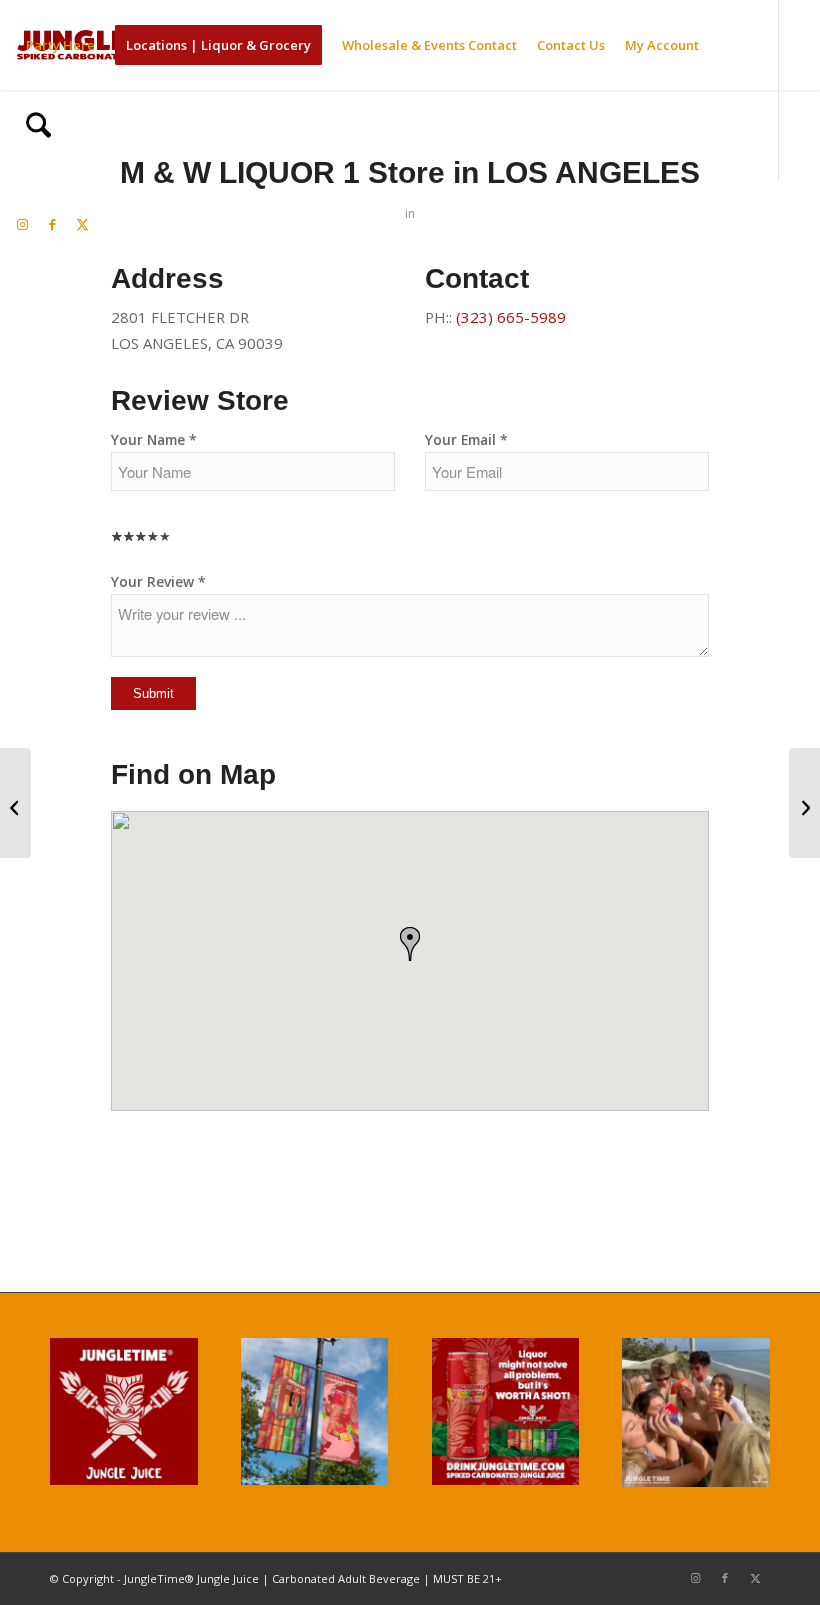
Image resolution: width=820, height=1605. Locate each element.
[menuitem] (60, 45)
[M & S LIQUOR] (15, 803)
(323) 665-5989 (511, 317)
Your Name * (154, 439)
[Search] (38, 135)
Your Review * (158, 581)
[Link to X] (82, 224)
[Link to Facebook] (52, 224)
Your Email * (466, 439)
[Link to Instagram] (22, 224)
